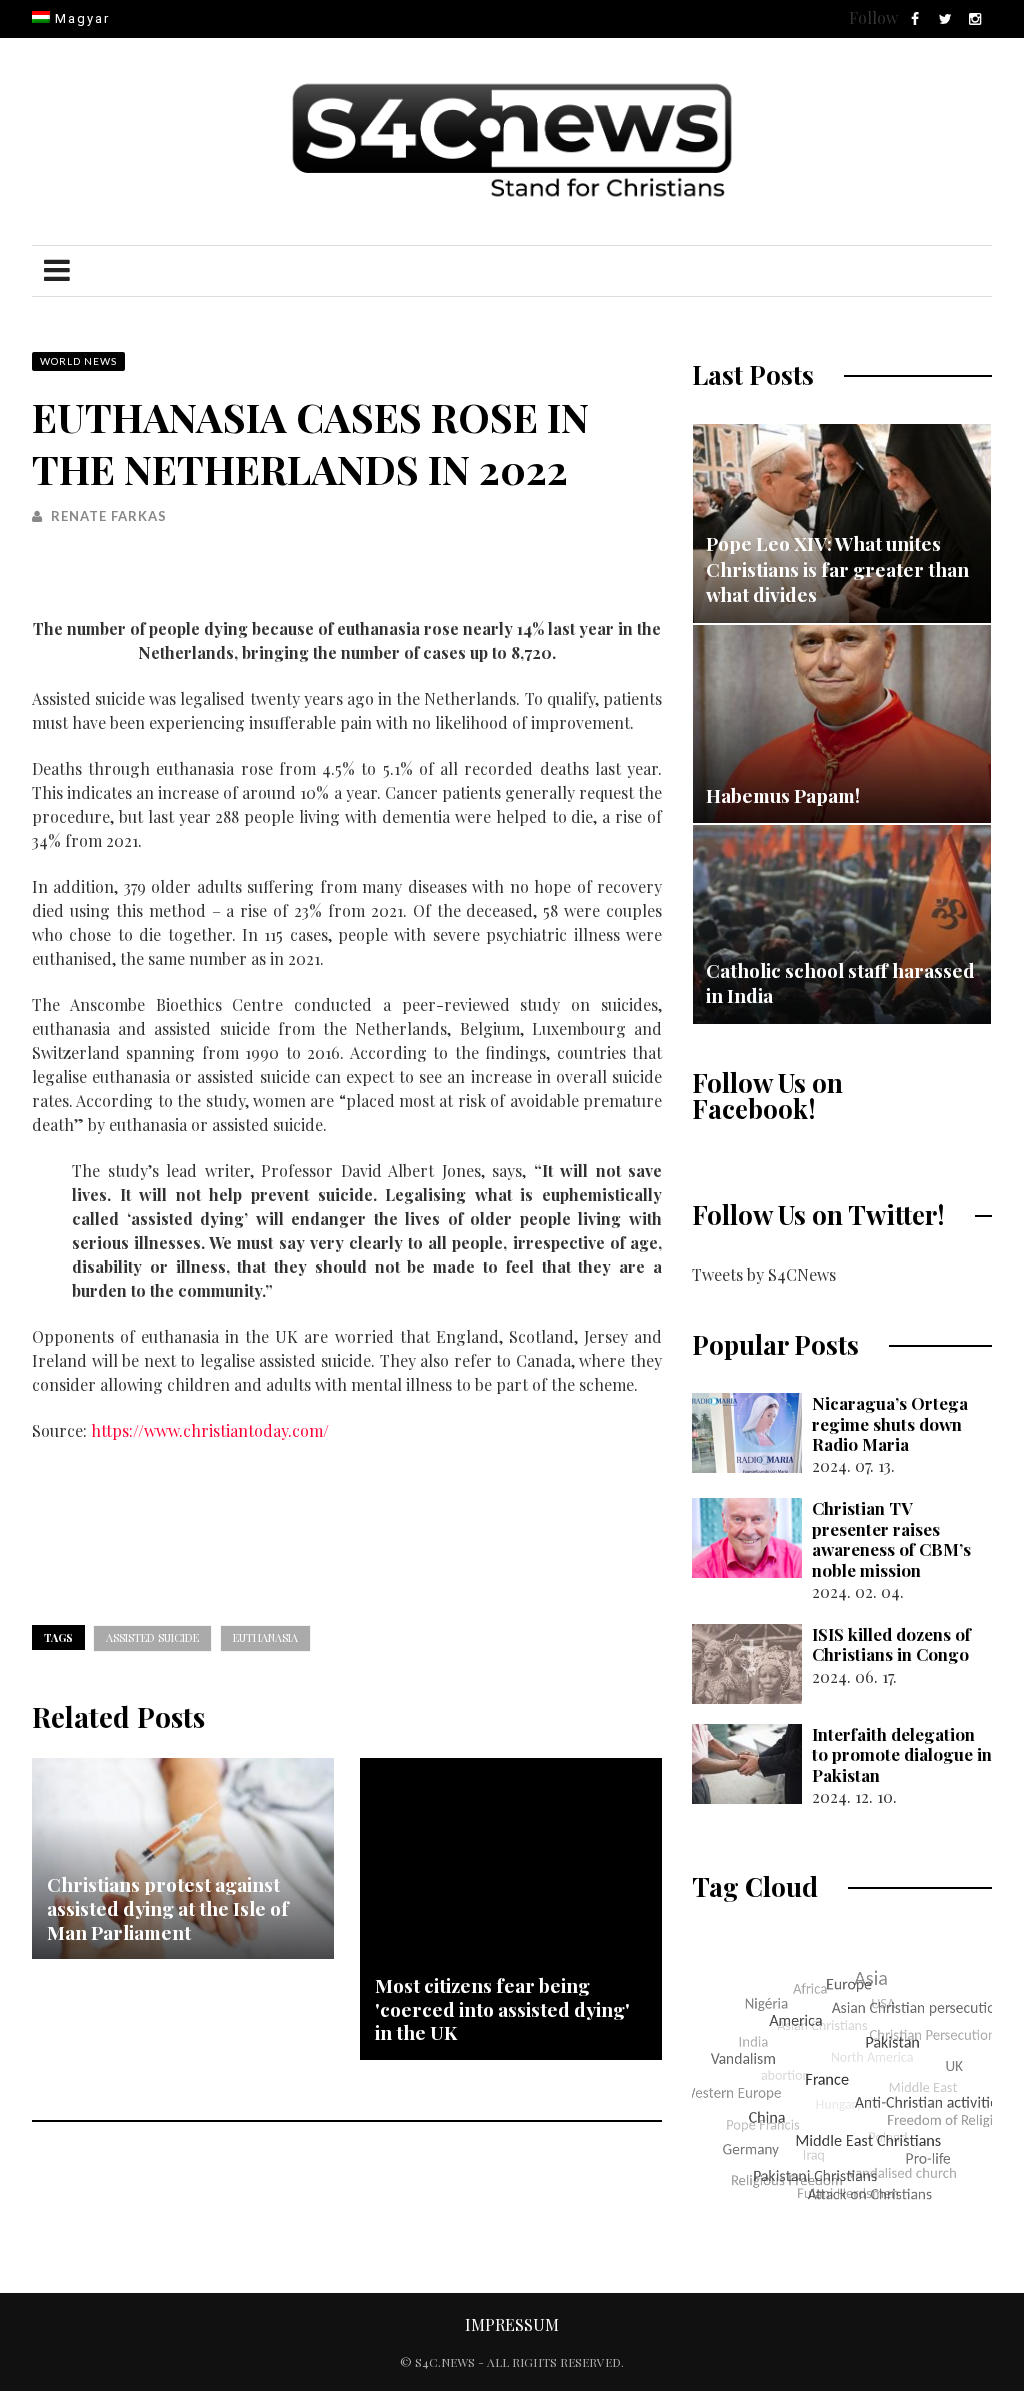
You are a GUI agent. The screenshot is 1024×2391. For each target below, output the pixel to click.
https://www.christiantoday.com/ (210, 1430)
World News (78, 361)
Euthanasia (265, 1637)
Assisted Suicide (152, 1637)
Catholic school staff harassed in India (840, 983)
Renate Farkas (109, 516)
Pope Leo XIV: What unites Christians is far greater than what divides (837, 568)
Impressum (512, 2324)
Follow (873, 17)
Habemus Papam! (783, 795)
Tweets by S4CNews (764, 1274)
